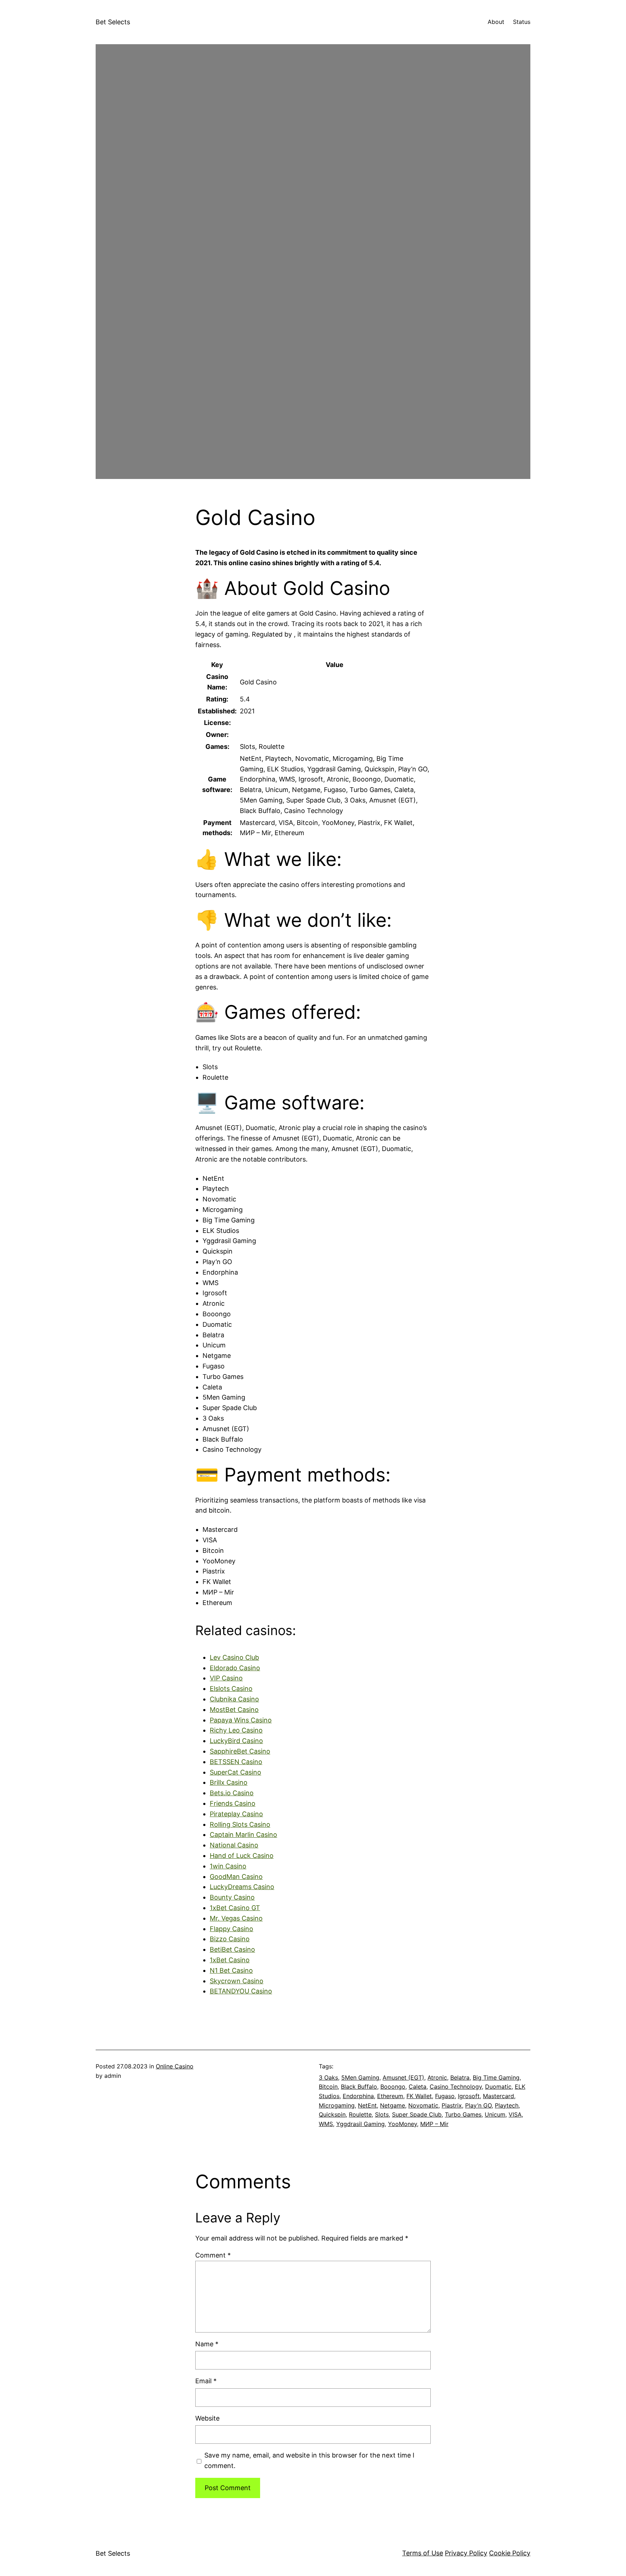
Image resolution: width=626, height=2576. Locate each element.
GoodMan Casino (236, 1877)
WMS (326, 2124)
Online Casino (175, 2066)
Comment (213, 2255)
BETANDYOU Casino (241, 1991)
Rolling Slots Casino (240, 1824)
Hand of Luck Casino (242, 1856)
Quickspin (332, 2114)
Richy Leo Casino (236, 1730)
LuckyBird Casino (236, 1741)
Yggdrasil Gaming (360, 2124)
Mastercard (498, 2096)
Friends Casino (233, 1803)
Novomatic (423, 2105)
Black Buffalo (359, 2087)
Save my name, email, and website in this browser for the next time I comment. (309, 2460)
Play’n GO (478, 2105)
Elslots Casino (231, 1689)
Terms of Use (423, 2553)
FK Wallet (419, 2096)
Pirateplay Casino (236, 1814)
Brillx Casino (229, 1782)
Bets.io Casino (232, 1793)
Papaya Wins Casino (241, 1720)
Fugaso (445, 2096)
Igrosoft (469, 2096)
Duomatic (498, 2087)
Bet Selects (113, 22)
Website (207, 2418)
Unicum (495, 2114)
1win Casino (228, 1866)
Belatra (460, 2077)
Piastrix (452, 2105)
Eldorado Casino (235, 1668)
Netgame (393, 2105)
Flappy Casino (231, 1929)
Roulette (360, 2114)
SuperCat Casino (235, 1772)
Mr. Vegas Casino (236, 1918)
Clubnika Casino (234, 1699)
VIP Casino (226, 1678)
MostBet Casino (234, 1710)
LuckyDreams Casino (242, 1887)
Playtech (507, 2105)
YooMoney (402, 2124)
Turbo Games (463, 2114)
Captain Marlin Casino (243, 1835)
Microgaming (337, 2105)
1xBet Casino (230, 1960)
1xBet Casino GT (235, 1908)
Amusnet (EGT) (403, 2077)
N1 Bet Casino (231, 1970)
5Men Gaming (360, 2077)
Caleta (418, 2087)
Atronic (437, 2077)
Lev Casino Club (234, 1657)
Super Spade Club (417, 2114)
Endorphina (358, 2096)
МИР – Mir (434, 2124)
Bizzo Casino (230, 1939)
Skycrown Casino (237, 1981)
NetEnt (367, 2105)
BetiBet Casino (232, 1949)
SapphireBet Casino (240, 1751)
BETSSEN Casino (236, 1762)
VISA (515, 2114)
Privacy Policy (466, 2553)
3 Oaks (328, 2077)
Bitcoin (328, 2087)
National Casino (234, 1845)
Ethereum (390, 2096)
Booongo (393, 2087)
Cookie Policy (510, 2553)
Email (206, 2381)
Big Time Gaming (496, 2077)
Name (207, 2344)
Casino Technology (456, 2087)
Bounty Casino (232, 1897)
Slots (382, 2114)
